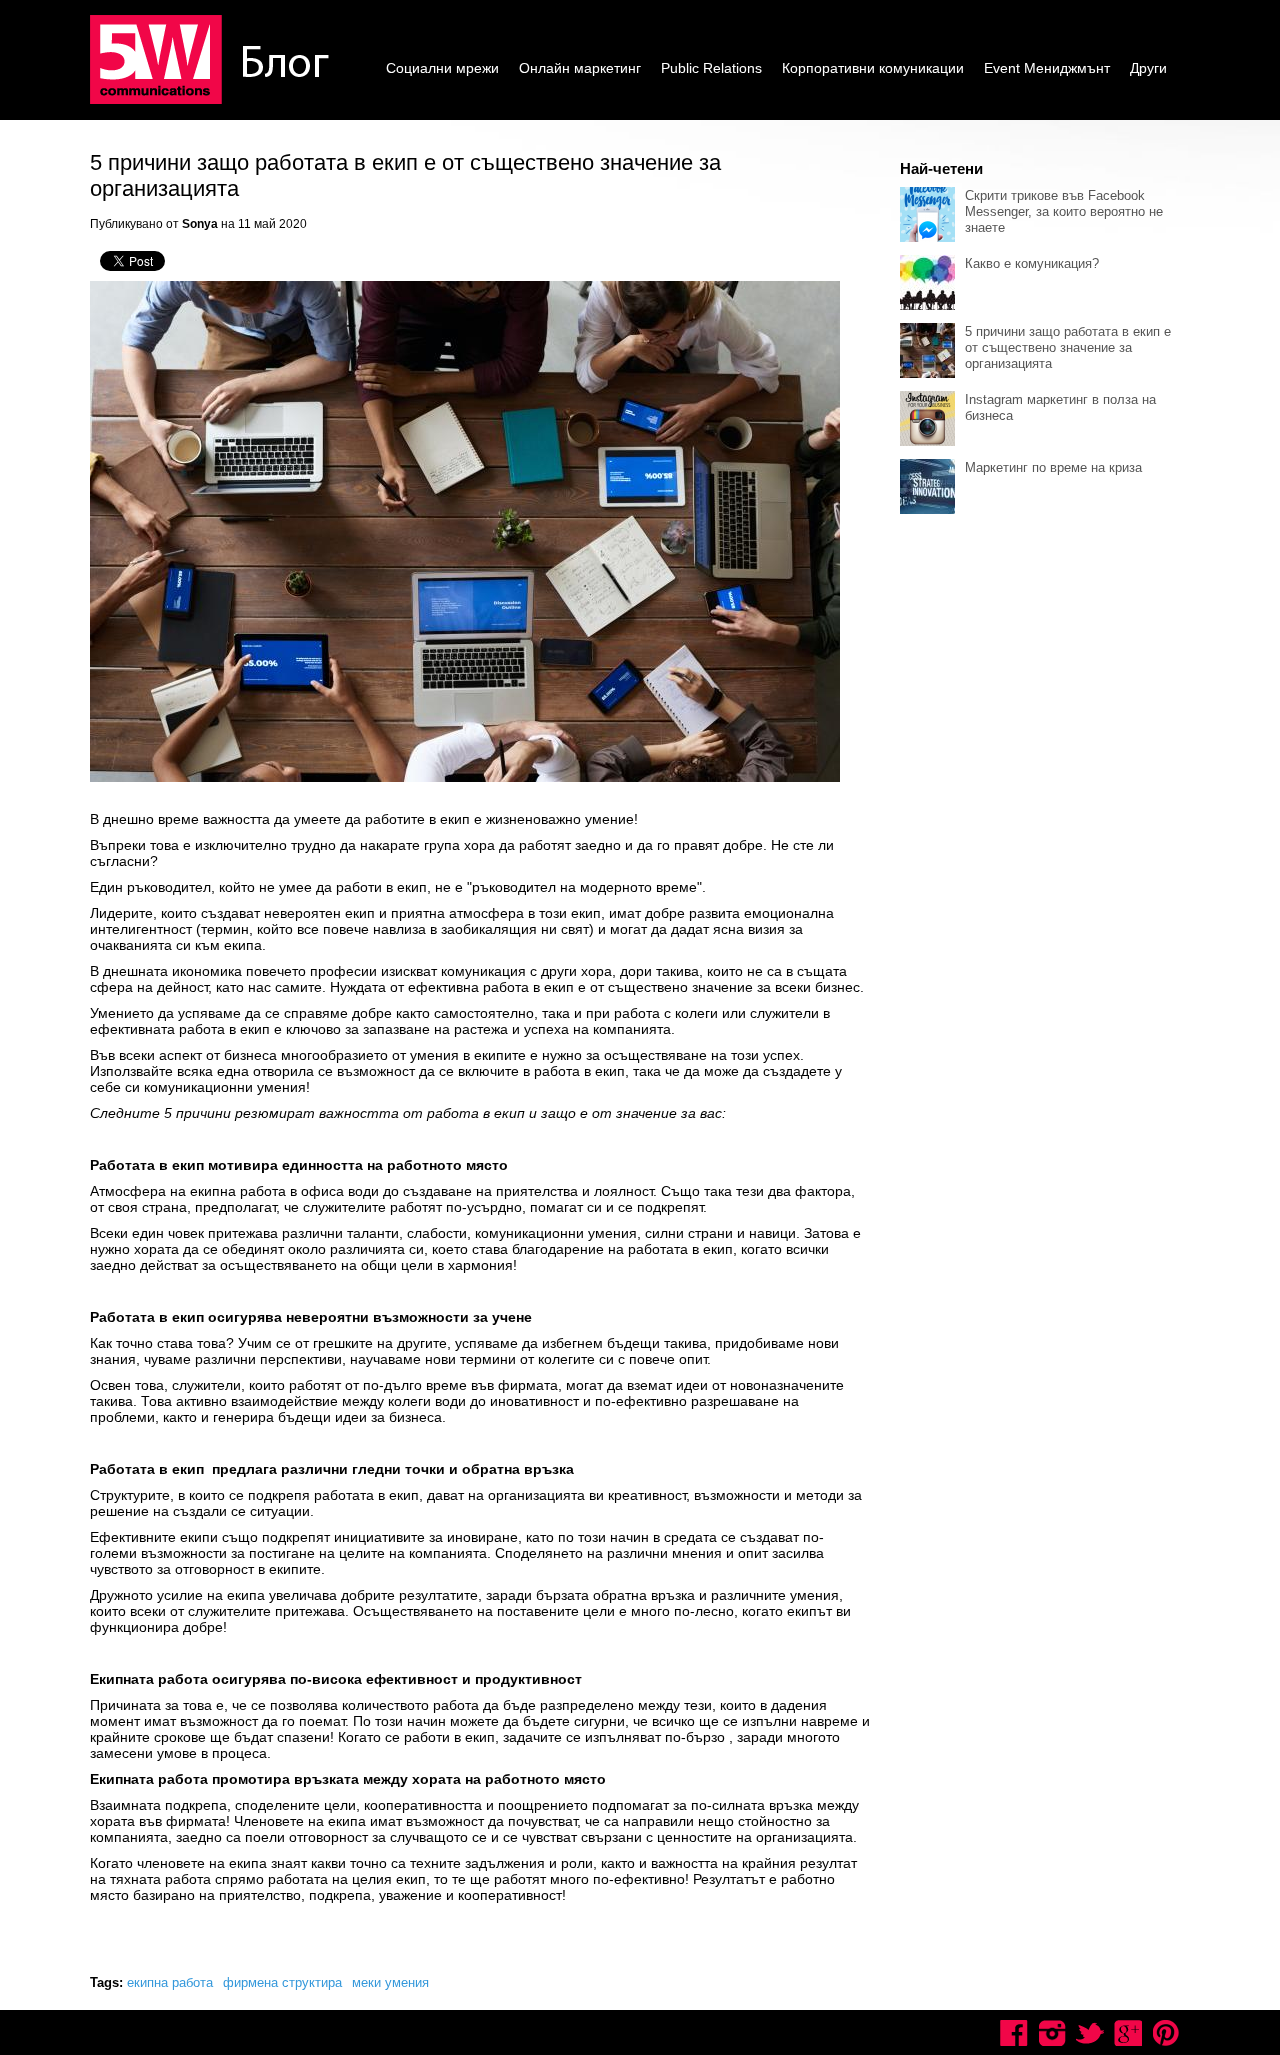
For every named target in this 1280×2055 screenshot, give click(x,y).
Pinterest (1166, 2033)
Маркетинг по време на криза (1053, 467)
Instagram (1052, 2033)
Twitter (1090, 2033)
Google (1128, 2033)
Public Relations (711, 68)
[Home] (213, 61)
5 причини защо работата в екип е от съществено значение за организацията (1068, 347)
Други (1148, 68)
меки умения (390, 1982)
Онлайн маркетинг (580, 68)
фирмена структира (282, 1982)
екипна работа (170, 1982)
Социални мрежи (442, 68)
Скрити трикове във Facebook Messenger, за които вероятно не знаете (1064, 211)
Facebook (1014, 2033)
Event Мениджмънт (1047, 68)
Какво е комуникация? (1032, 263)
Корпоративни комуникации (873, 68)
